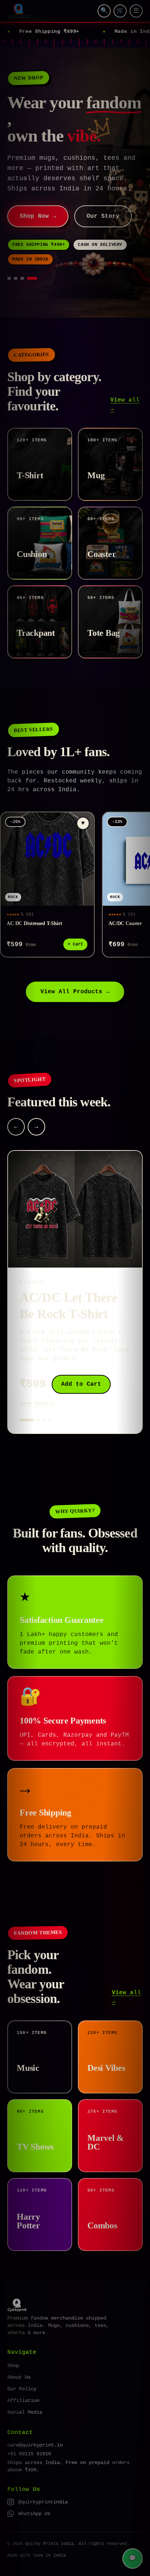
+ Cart (75, 924)
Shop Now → (38, 196)
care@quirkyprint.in (35, 2425)
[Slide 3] (29, 258)
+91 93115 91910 (29, 2433)
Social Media (25, 2392)
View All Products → (75, 971)
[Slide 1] (12, 258)
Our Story (103, 196)
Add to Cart (81, 1364)
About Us (19, 2357)
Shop (13, 2345)
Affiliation (23, 2380)
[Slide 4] (35, 258)
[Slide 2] (22, 258)
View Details (37, 1383)
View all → (125, 384)
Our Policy (22, 2368)
